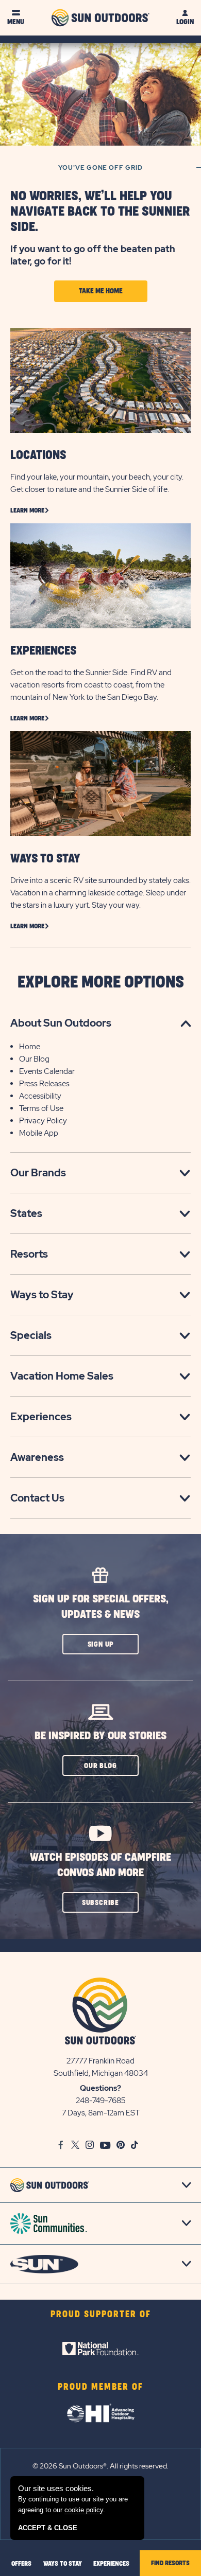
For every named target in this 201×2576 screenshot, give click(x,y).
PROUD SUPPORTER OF (101, 2315)
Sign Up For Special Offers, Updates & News (101, 1607)
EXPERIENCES (43, 651)
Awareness (37, 1457)
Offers (21, 2564)
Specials (31, 1335)
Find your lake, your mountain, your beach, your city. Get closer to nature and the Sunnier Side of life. (97, 483)
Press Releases (44, 1084)
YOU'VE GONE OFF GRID (100, 168)
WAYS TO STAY (45, 859)
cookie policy (84, 2510)
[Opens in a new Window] (100, 2349)
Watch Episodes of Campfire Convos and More (100, 1865)
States (26, 1213)
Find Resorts (170, 2563)
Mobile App (39, 1133)
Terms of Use (41, 1108)
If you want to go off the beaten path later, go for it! (93, 255)
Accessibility (40, 1096)
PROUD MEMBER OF (100, 2387)
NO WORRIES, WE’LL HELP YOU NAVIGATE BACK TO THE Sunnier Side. (100, 212)
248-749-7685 (101, 2101)
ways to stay (63, 2564)
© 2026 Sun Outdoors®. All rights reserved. (100, 2466)
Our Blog (34, 1059)
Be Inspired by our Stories (100, 1736)
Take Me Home (101, 291)
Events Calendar (47, 1071)
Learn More (27, 510)
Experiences (41, 1417)
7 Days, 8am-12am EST (101, 2113)
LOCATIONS (38, 455)
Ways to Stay (42, 1295)
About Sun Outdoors (61, 1023)
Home (30, 1047)
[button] (100, 1644)
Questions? (100, 2088)
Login (185, 22)
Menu (16, 22)
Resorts (29, 1254)
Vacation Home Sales (62, 1376)
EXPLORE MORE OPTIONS (101, 983)
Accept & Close (48, 2528)
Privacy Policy (43, 1121)
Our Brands (38, 1173)
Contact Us (37, 1498)
